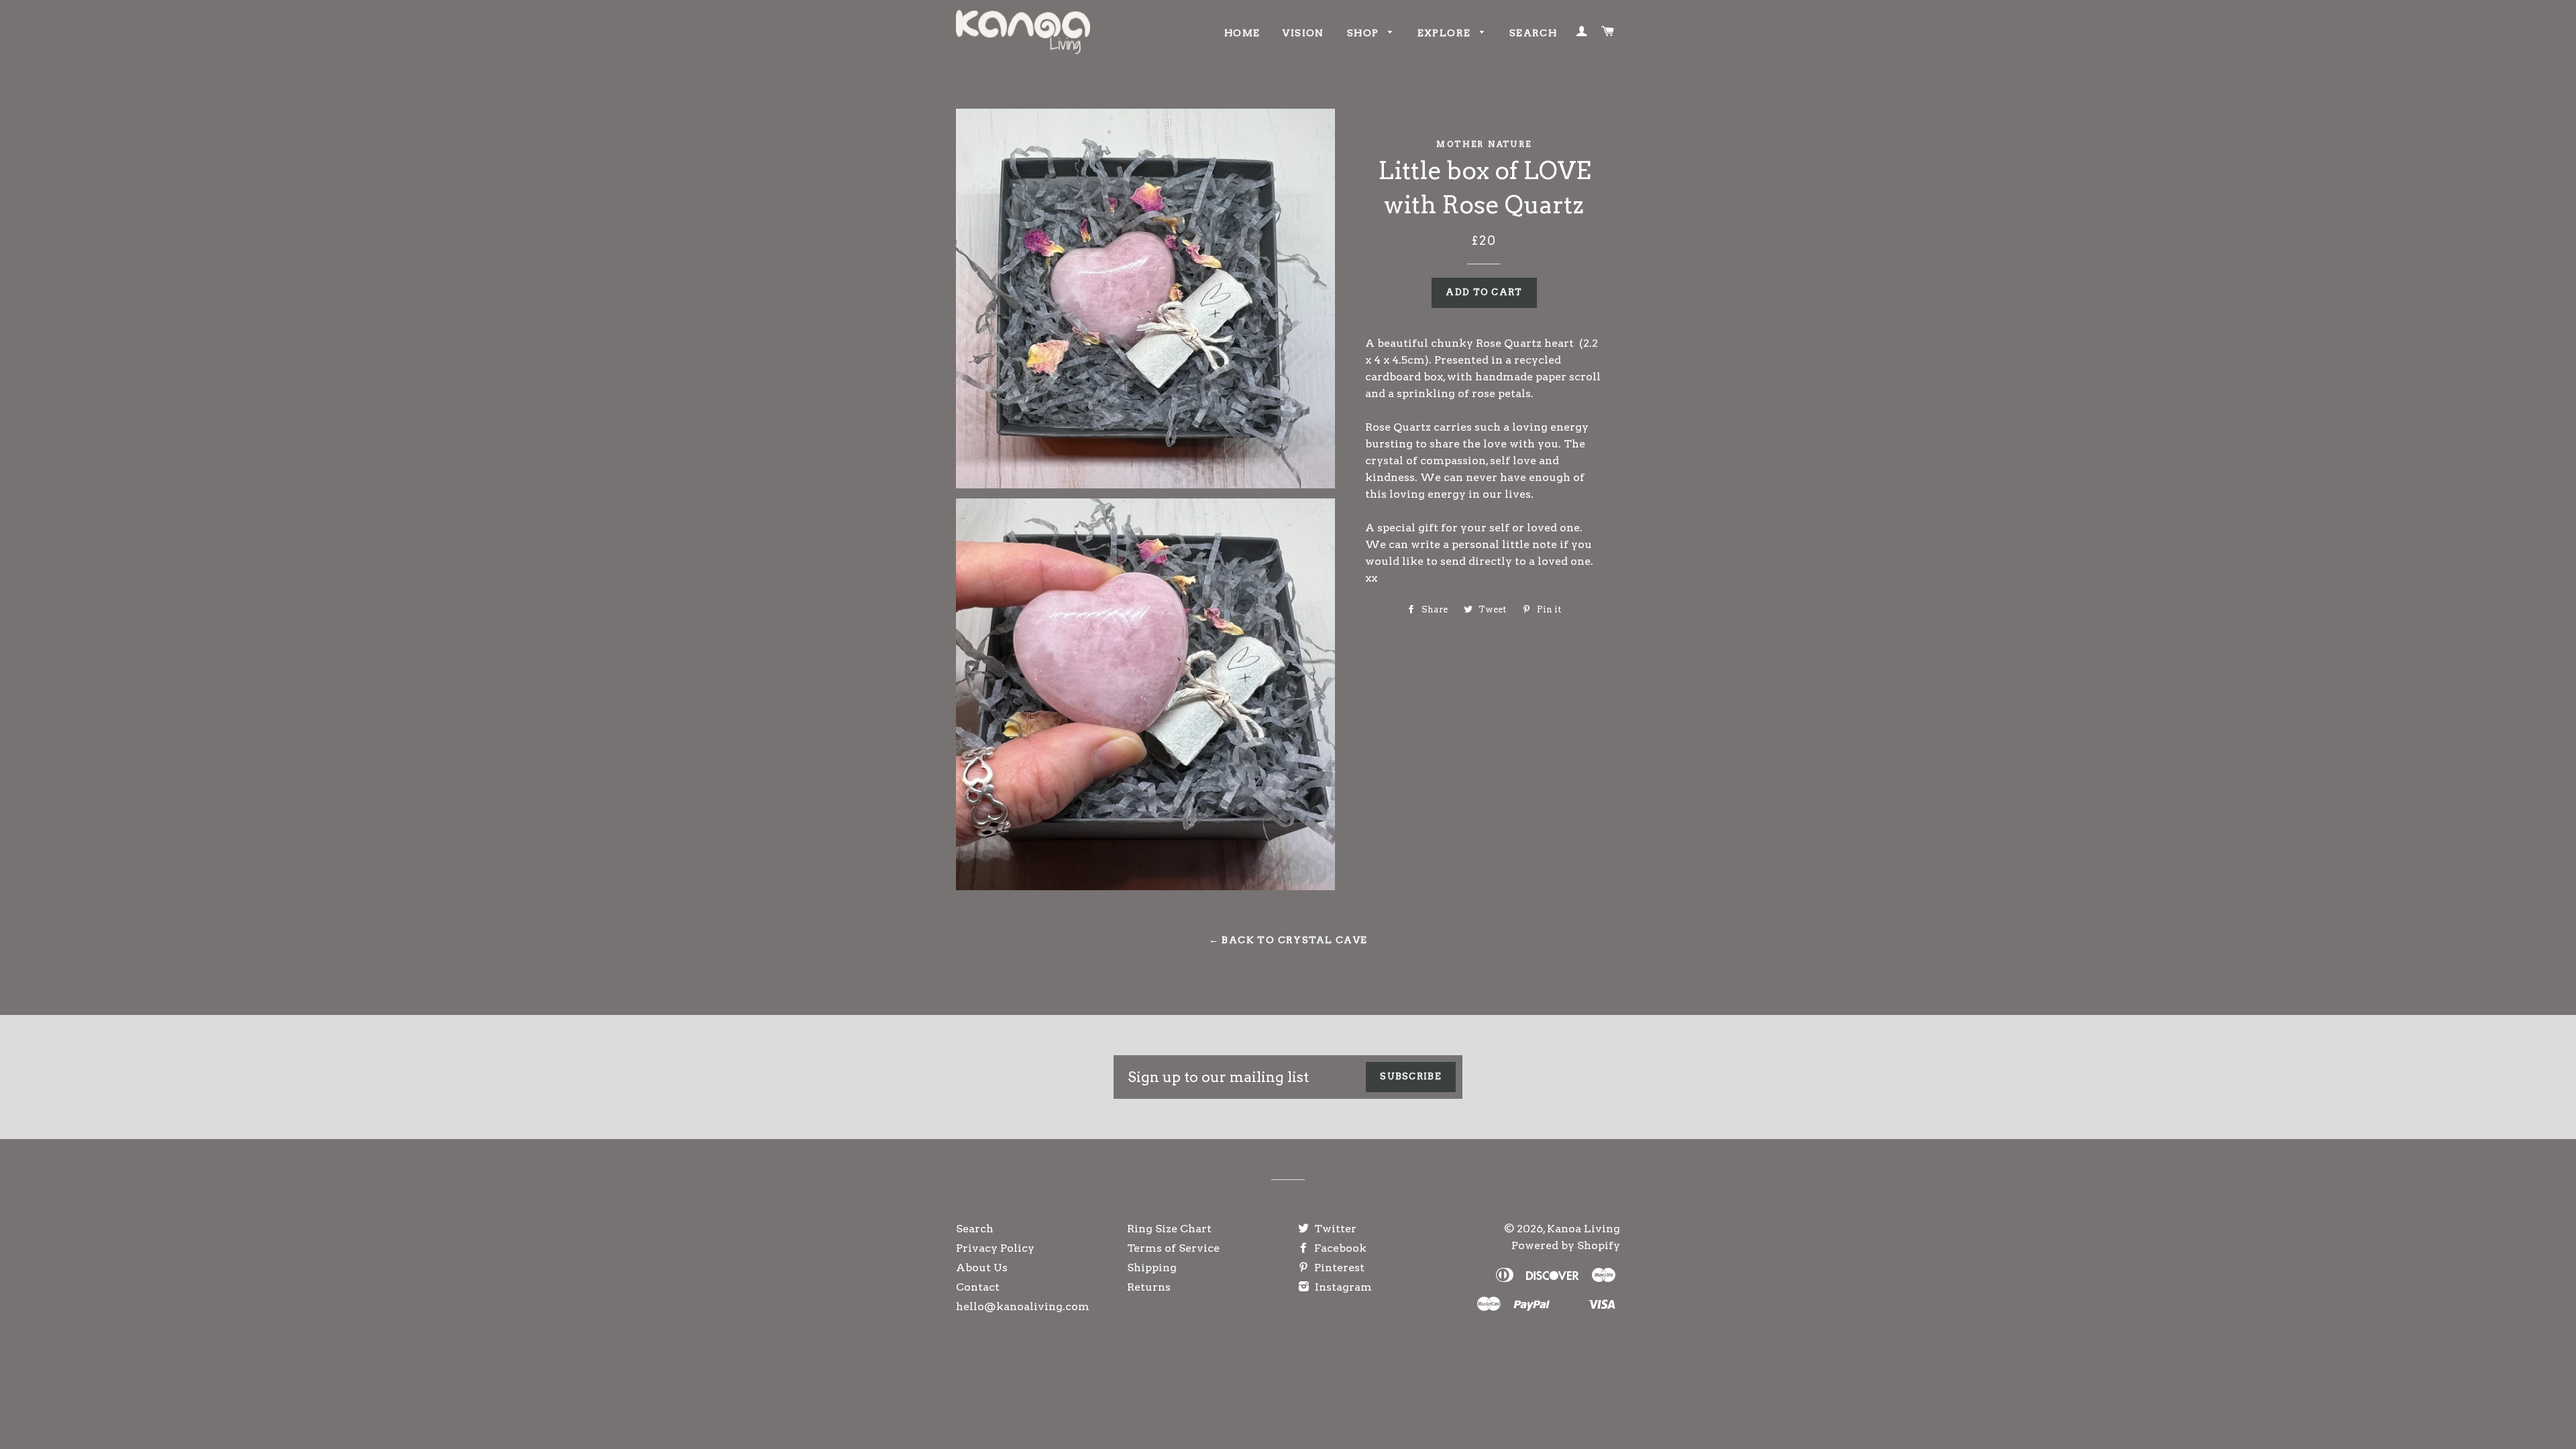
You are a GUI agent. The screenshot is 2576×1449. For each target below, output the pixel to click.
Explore (1446, 33)
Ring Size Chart (1169, 1229)
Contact (978, 1287)
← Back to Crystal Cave (1288, 940)
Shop (1364, 33)
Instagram (1342, 1287)
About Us (982, 1268)
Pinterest (1338, 1268)
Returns (1149, 1287)
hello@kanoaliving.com (1023, 1306)
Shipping (1152, 1268)
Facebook (1339, 1248)
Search (1533, 33)
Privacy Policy (995, 1248)
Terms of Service (1173, 1248)
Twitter (1334, 1229)
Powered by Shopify (1566, 1245)
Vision (1303, 33)
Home (1242, 33)
